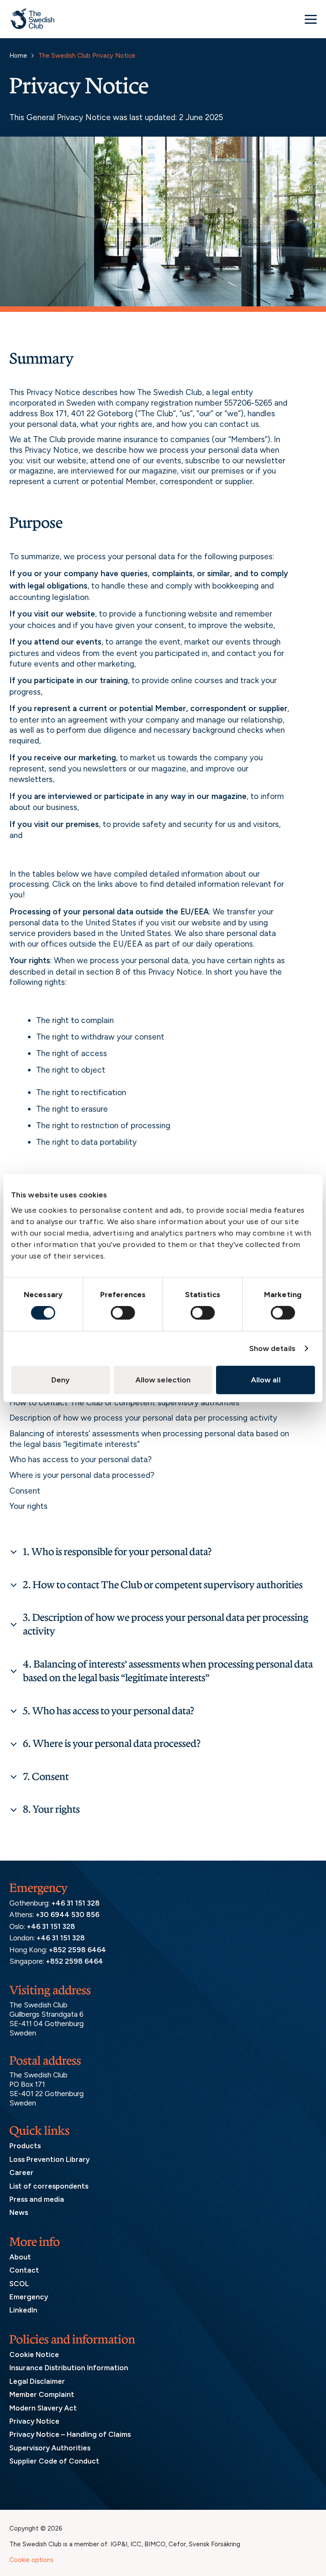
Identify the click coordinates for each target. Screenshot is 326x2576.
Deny (60, 1380)
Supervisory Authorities (50, 2448)
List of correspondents (49, 2186)
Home (18, 56)
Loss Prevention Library (49, 2159)
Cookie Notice (34, 2355)
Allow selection (163, 1380)
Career (21, 2172)
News (19, 2213)
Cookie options (31, 2560)
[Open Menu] (311, 19)
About (20, 2257)
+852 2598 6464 (77, 1950)
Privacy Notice (34, 2421)
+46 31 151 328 (76, 1903)
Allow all (266, 1380)
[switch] (123, 1313)
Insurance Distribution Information (69, 2368)
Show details (272, 1348)
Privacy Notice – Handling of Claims (70, 2435)
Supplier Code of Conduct (54, 2461)
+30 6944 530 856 (67, 1915)
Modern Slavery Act (43, 2408)
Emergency (29, 2297)
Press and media (37, 2199)
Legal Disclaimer (37, 2381)
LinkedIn (23, 2310)
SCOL (19, 2284)
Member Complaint (42, 2394)
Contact (24, 2270)
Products (25, 2146)
